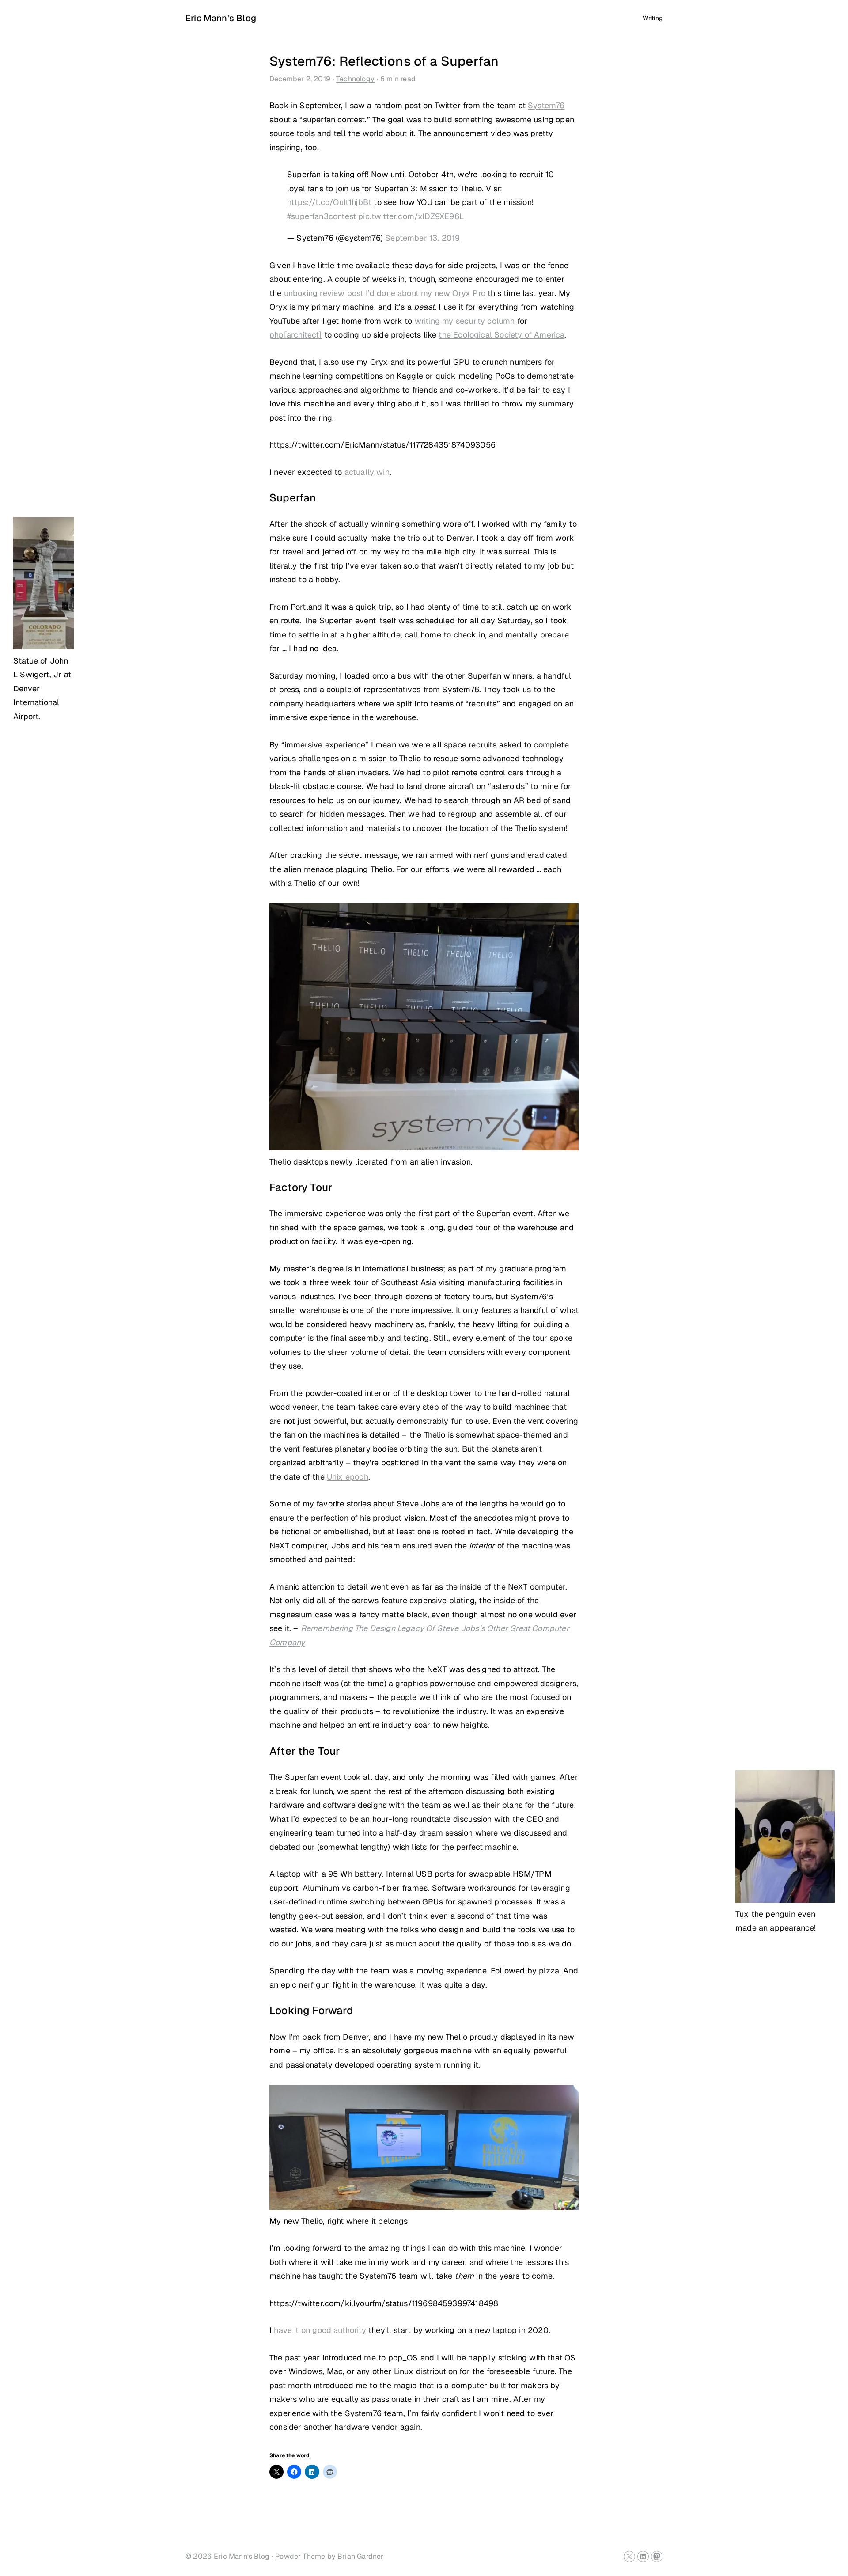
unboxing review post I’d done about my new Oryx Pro (385, 293)
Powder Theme (300, 2556)
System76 (546, 105)
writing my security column (465, 321)
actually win (367, 472)
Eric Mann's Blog (221, 18)
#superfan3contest (322, 216)
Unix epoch (348, 1477)
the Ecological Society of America (502, 335)
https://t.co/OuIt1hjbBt (329, 202)
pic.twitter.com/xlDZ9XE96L (411, 216)
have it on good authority (320, 2330)
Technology (355, 79)
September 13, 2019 (422, 238)
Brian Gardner (360, 2556)
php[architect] (296, 335)
